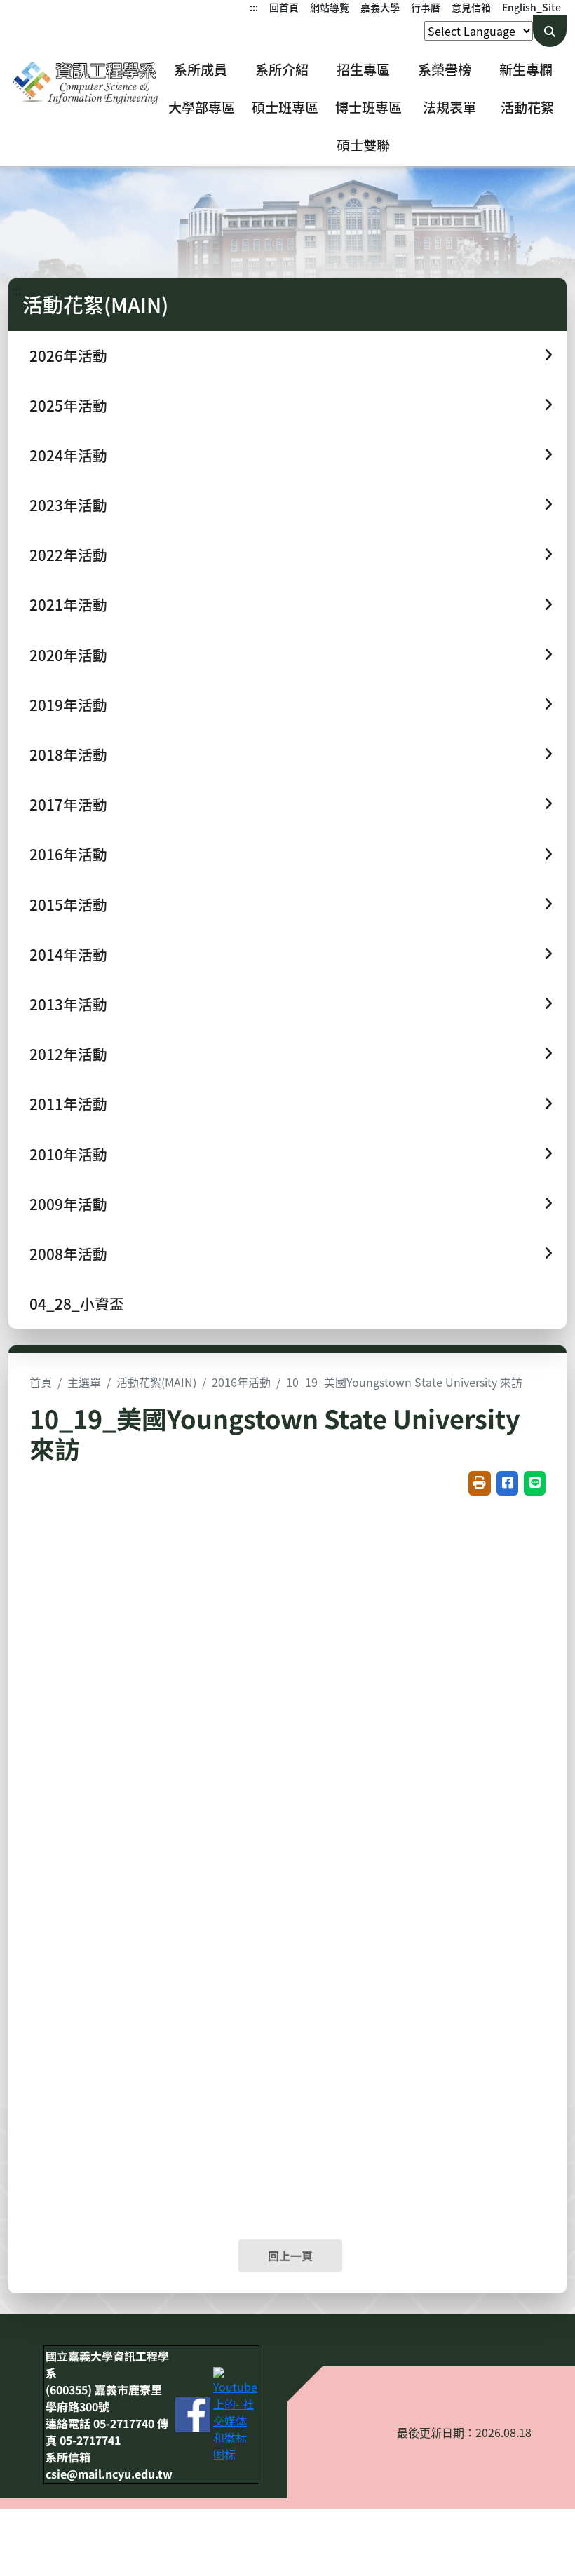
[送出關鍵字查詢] (550, 31)
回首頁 (284, 7)
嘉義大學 (380, 7)
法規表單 (449, 107)
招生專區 (363, 69)
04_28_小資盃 (77, 1303)
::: (254, 7)
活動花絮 (527, 107)
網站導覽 (330, 7)
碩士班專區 (285, 107)
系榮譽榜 (445, 69)
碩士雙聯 (363, 145)
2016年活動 (241, 1382)
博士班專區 (368, 107)
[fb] (193, 2413)
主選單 (84, 1382)
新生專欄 (526, 69)
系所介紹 (282, 69)
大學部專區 (202, 107)
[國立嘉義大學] (84, 83)
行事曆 (426, 7)
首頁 (41, 1382)
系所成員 (201, 69)
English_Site (532, 7)
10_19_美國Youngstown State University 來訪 (404, 1382)
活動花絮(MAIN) (156, 1382)
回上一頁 (290, 2256)
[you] (235, 2413)
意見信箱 (471, 7)
